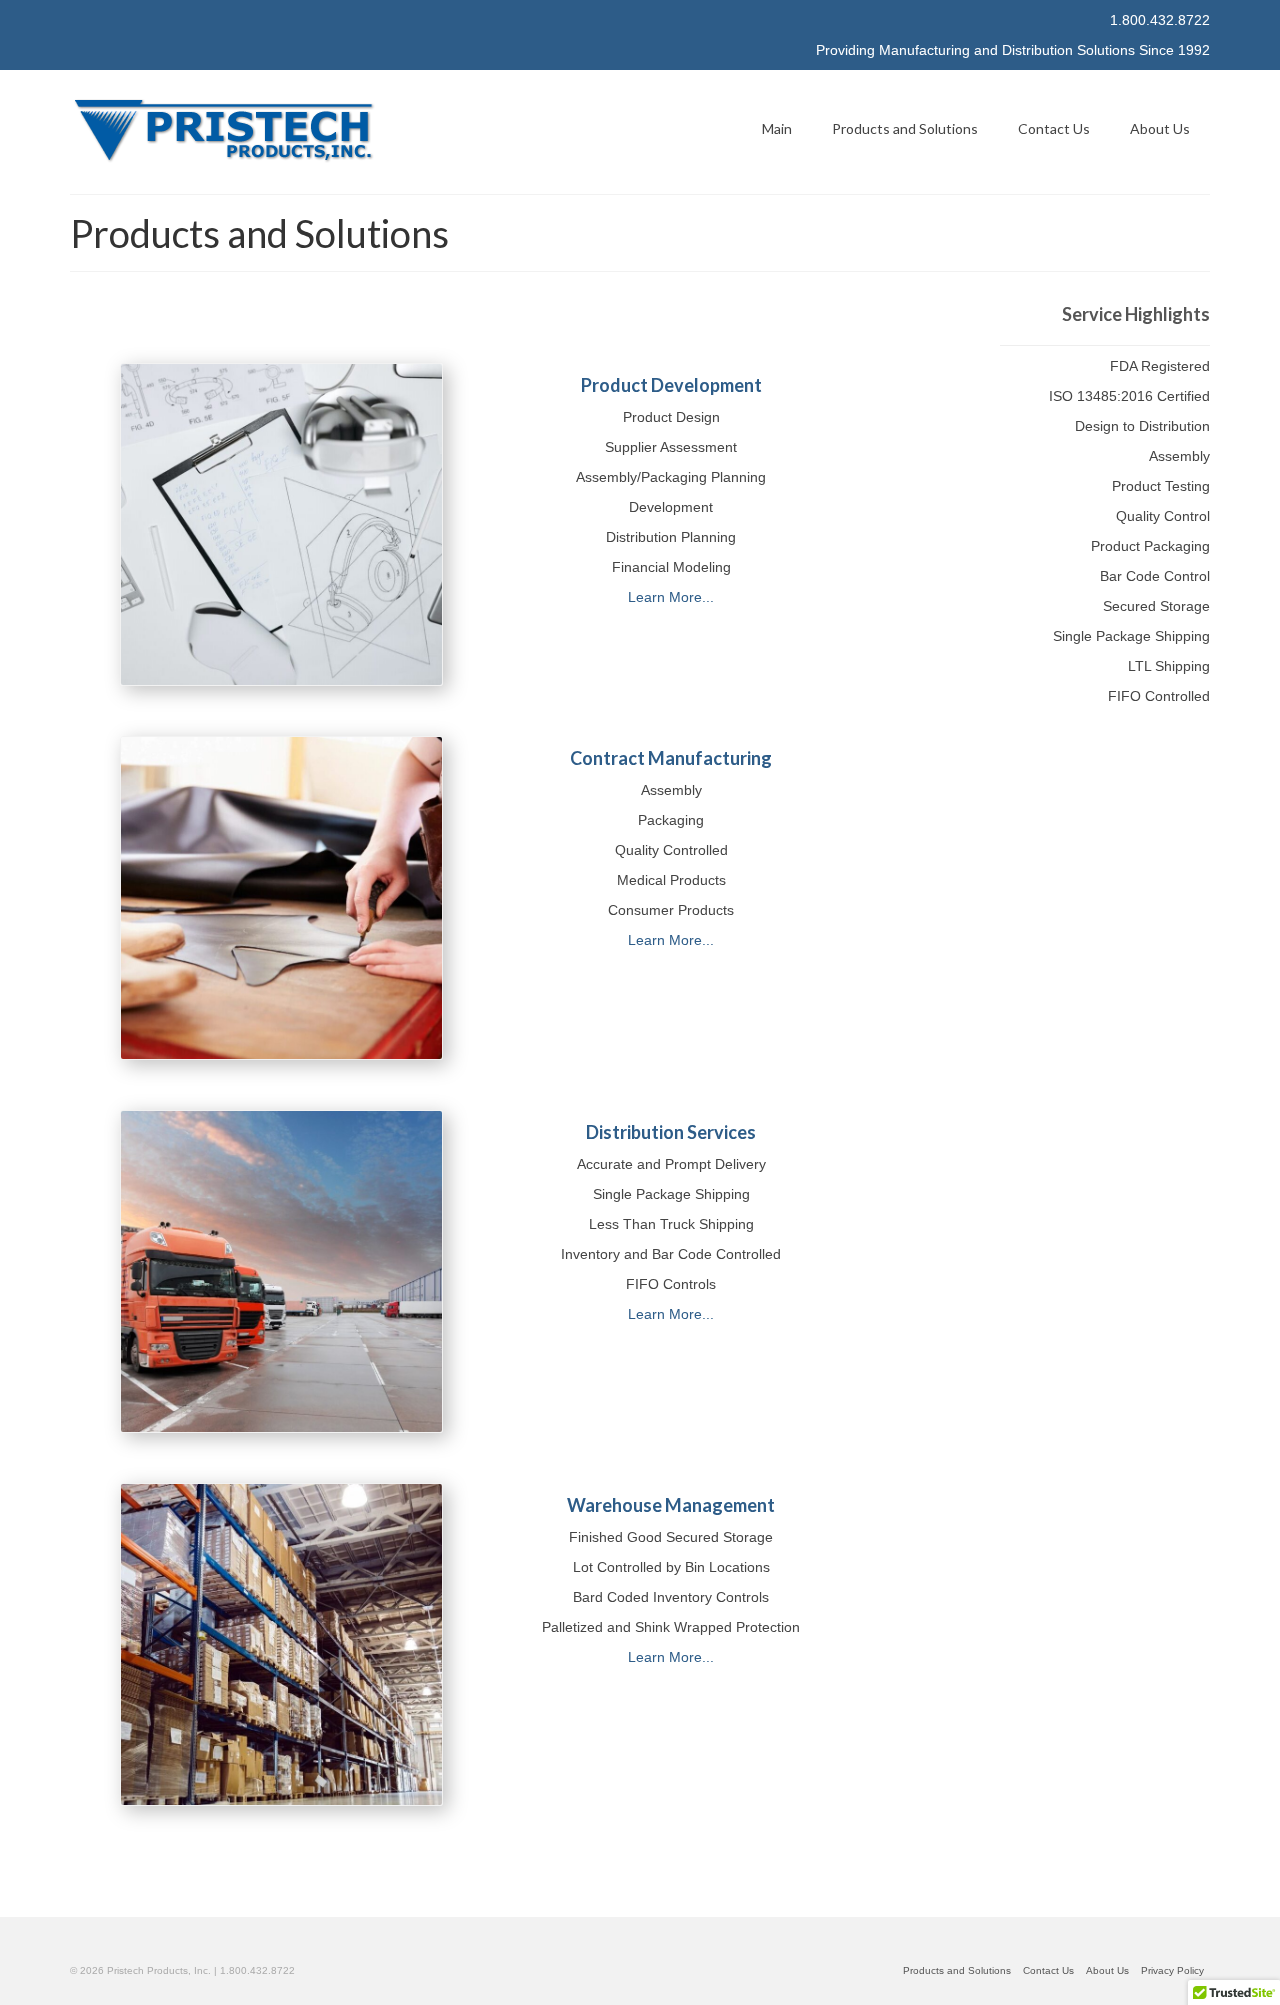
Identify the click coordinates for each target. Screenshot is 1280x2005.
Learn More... (671, 597)
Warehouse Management (671, 1505)
